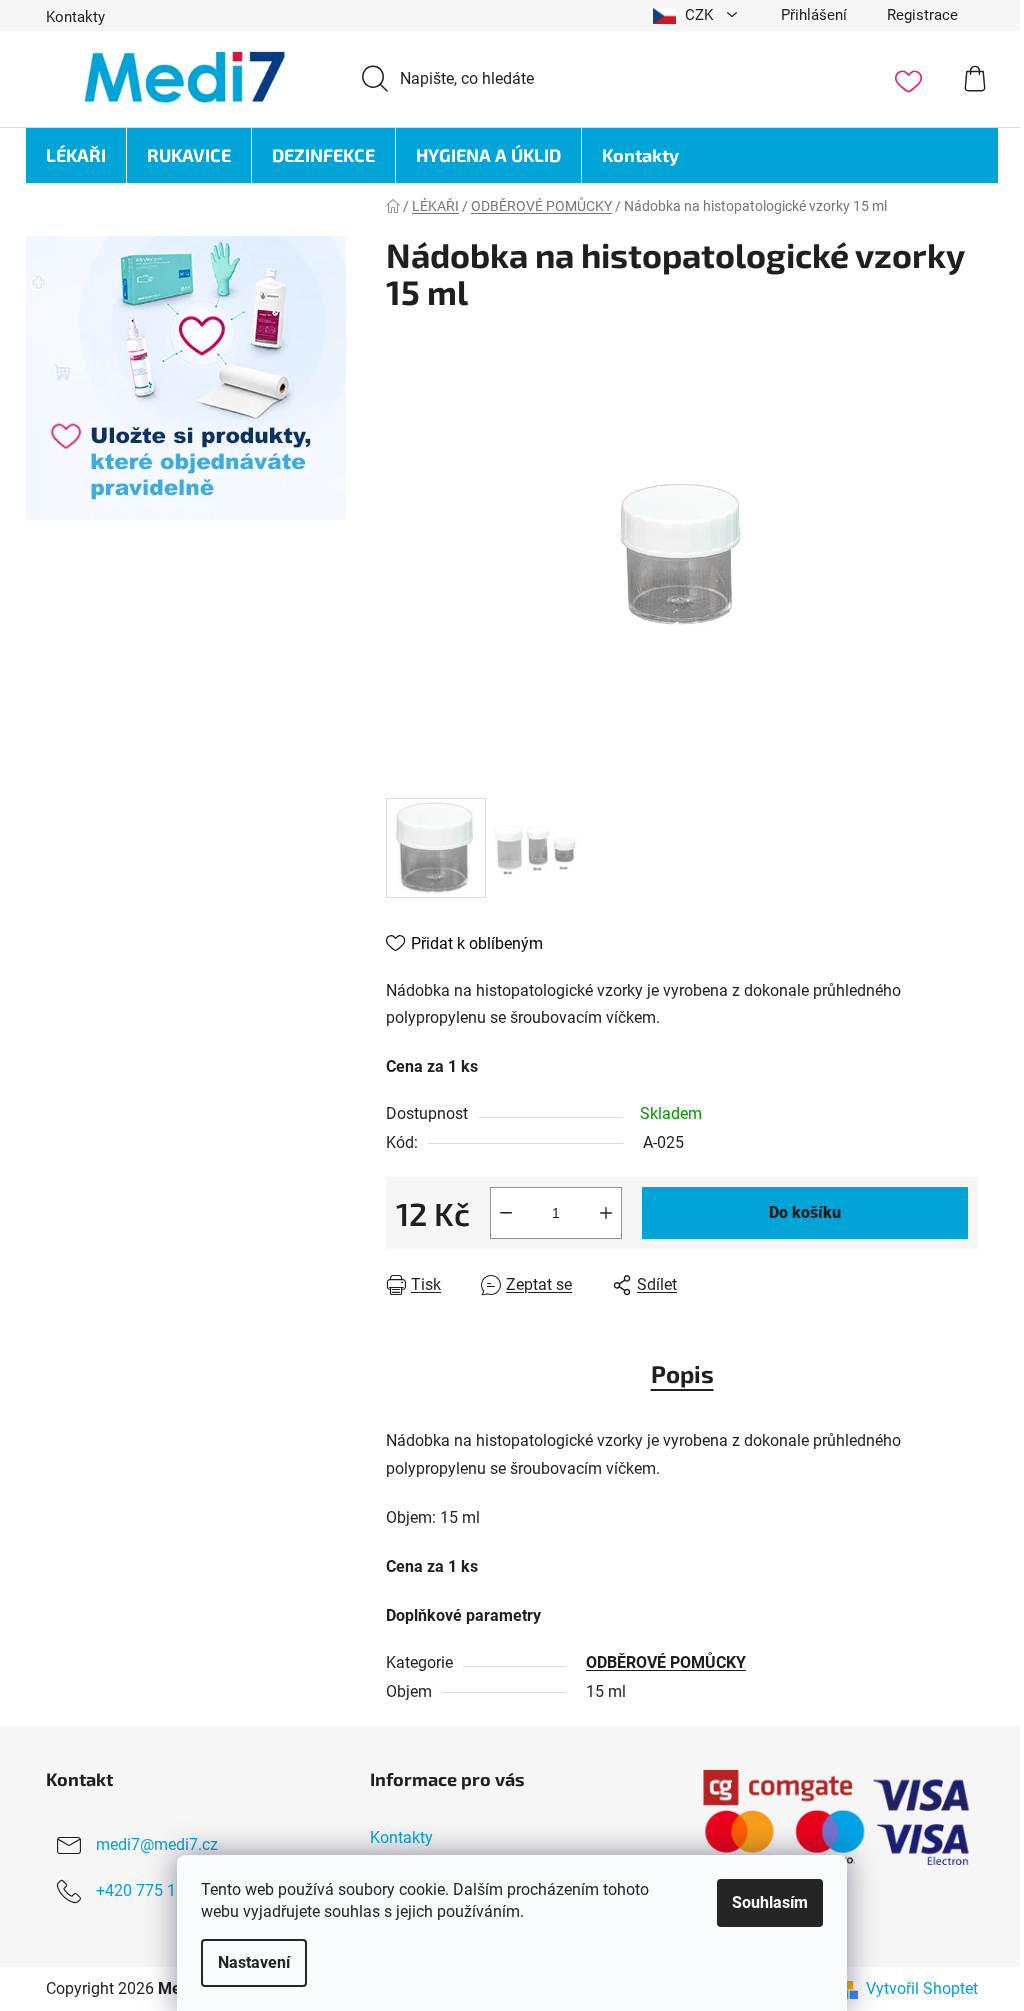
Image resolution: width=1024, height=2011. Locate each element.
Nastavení (254, 1962)
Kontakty (75, 17)
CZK (699, 15)
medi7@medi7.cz (157, 1844)
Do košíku (805, 1212)
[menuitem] (76, 155)
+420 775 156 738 (160, 1890)
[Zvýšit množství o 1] (606, 1213)
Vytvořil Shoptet (922, 1988)
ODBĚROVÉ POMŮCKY (666, 1662)
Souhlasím (770, 1902)
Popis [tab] (682, 1373)
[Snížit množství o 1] (506, 1213)
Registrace (922, 15)
